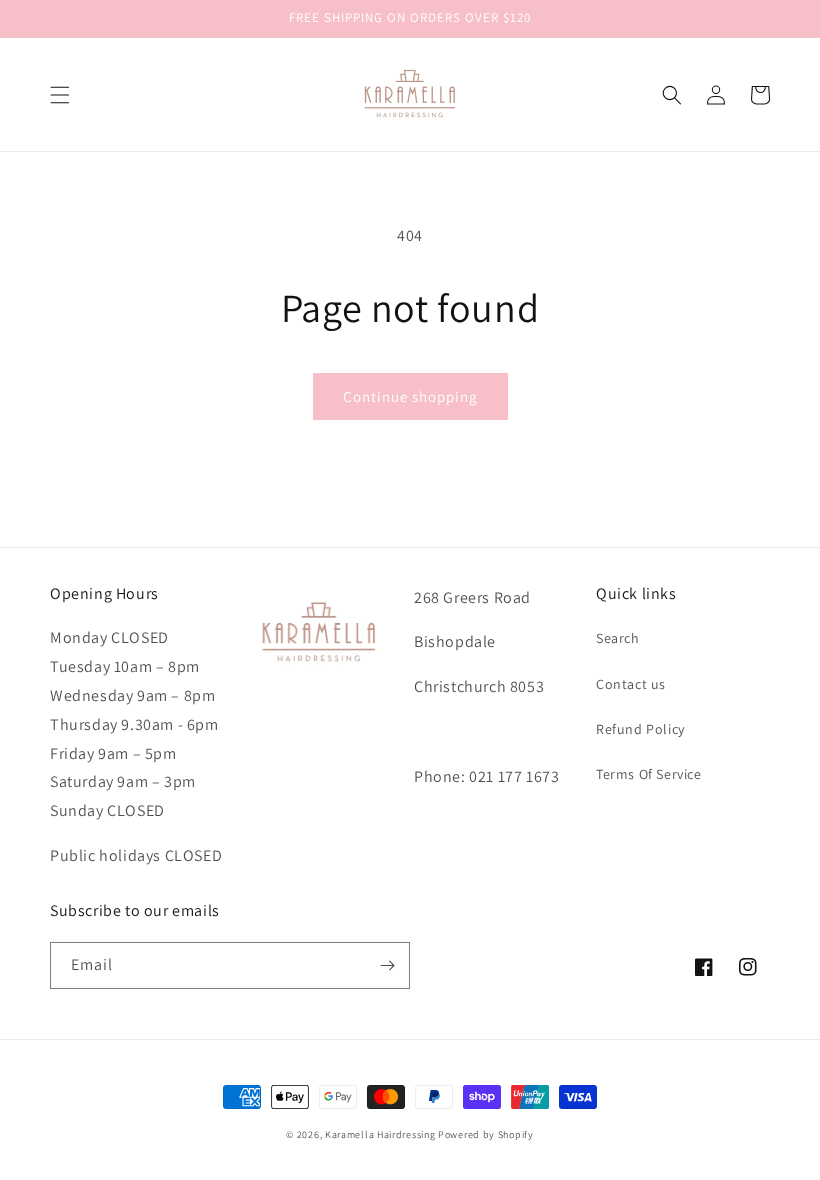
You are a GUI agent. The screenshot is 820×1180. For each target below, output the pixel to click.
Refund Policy (640, 729)
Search (618, 638)
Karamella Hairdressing (380, 1134)
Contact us (631, 684)
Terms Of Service (649, 774)
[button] (60, 95)
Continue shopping (410, 396)
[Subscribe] (387, 965)
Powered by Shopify (486, 1134)
